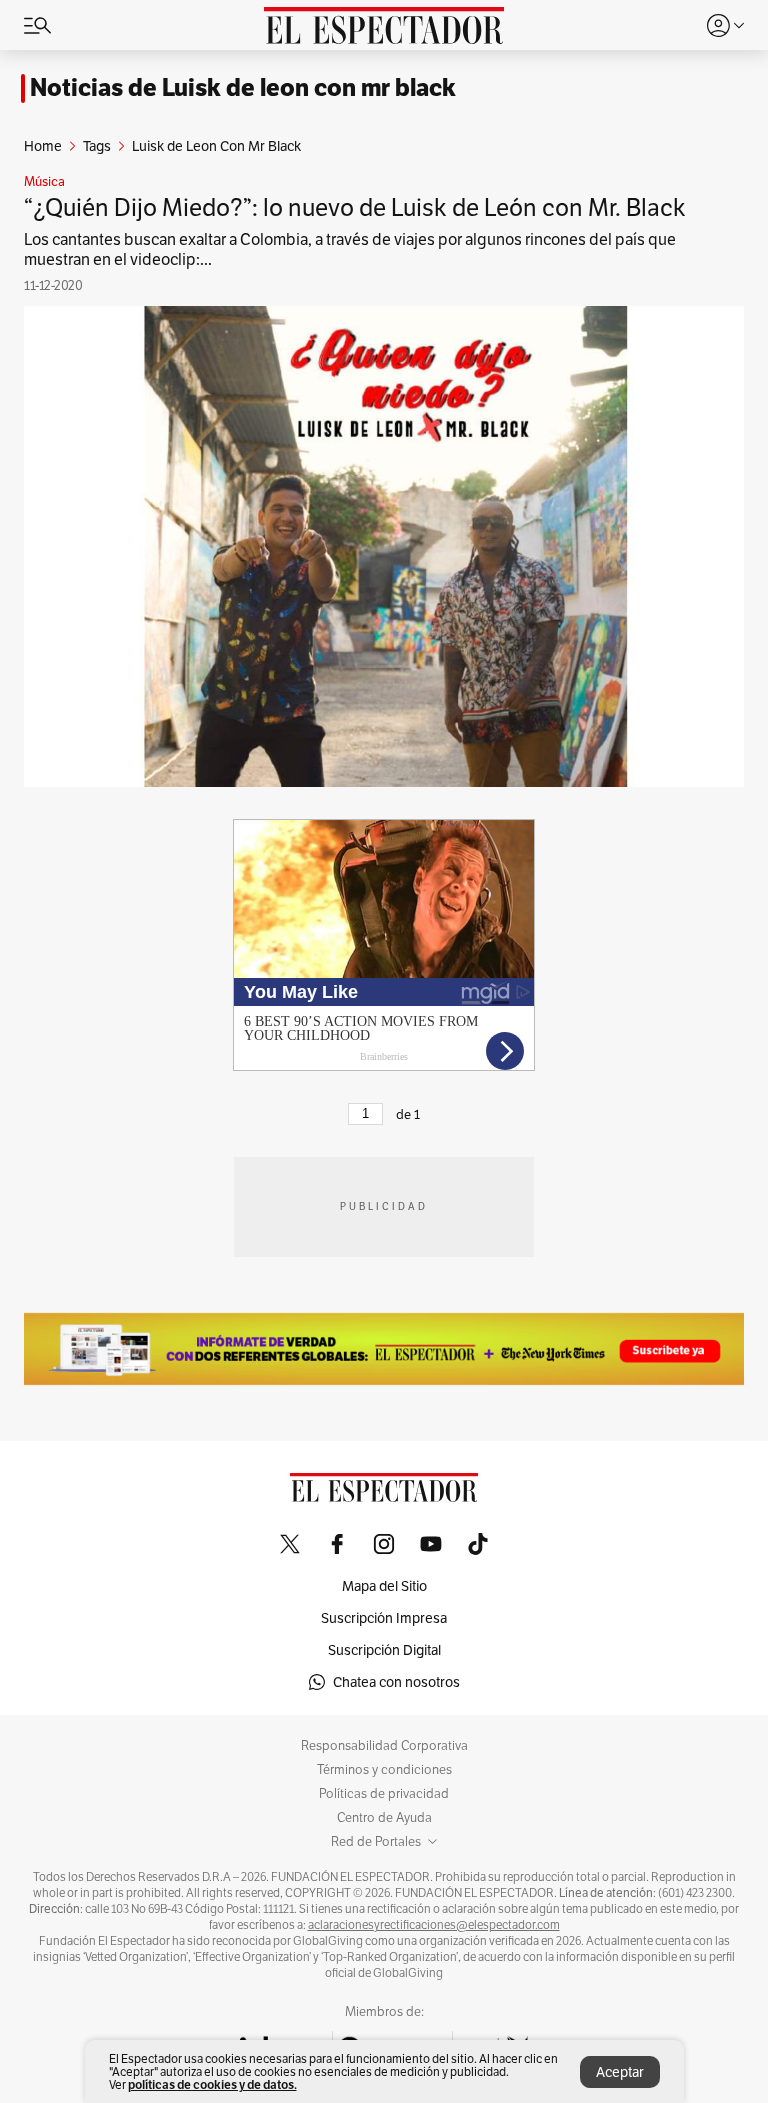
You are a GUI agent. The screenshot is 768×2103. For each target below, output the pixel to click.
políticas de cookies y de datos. (212, 2084)
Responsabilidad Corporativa (384, 1746)
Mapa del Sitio (384, 1586)
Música (44, 182)
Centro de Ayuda (384, 1818)
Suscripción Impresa (384, 1618)
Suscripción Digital (384, 1650)
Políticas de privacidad (384, 1794)
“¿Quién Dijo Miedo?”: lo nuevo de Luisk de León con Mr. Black (355, 207)
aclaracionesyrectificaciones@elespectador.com (434, 1925)
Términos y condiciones (384, 1770)
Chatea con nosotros (396, 1682)
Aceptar (620, 2072)
